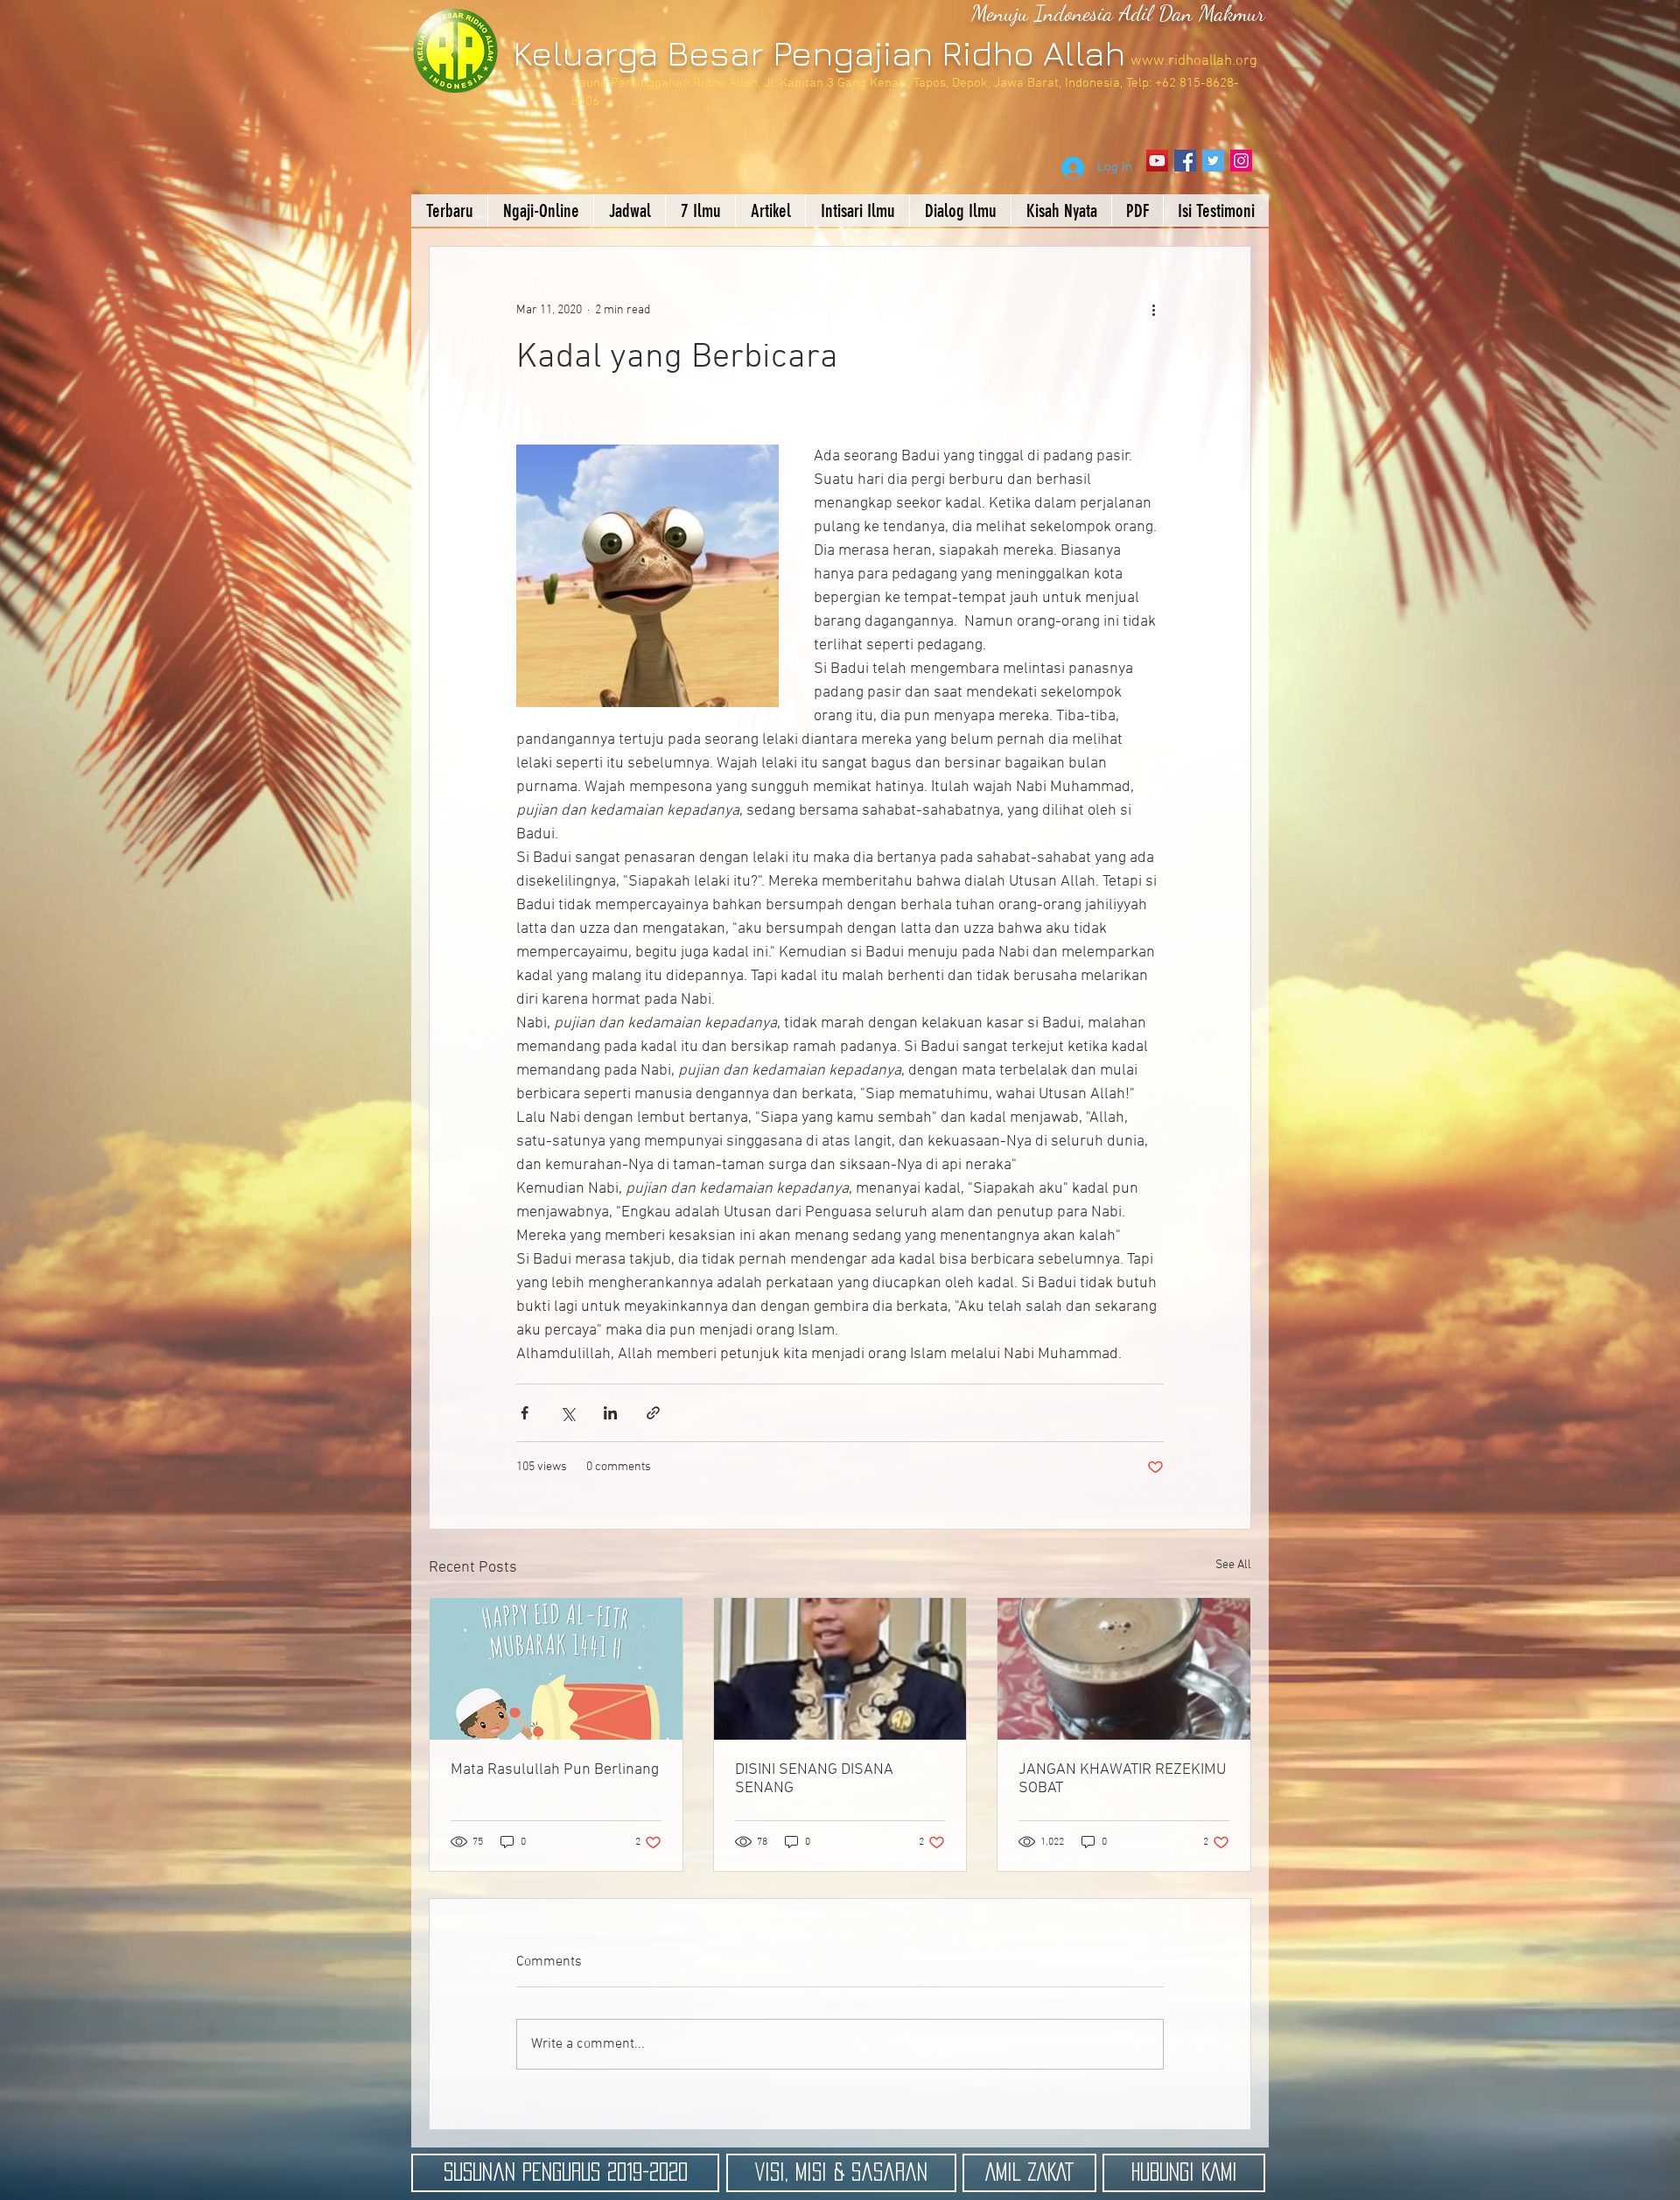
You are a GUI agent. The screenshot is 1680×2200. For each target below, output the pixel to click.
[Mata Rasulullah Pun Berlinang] (556, 1669)
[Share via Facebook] (525, 1413)
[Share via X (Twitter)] (567, 1413)
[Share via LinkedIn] (610, 1413)
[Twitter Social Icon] (1213, 161)
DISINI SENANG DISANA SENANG (814, 1779)
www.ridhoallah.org (1194, 61)
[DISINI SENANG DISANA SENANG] (840, 1669)
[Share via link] (653, 1413)
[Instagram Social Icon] (1241, 161)
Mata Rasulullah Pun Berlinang (555, 1770)
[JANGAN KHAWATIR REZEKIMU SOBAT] (1124, 1669)
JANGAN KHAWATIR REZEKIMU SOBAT (1122, 1779)
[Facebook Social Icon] (1185, 161)
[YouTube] (1157, 161)
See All (1233, 1565)
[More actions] (1153, 310)
